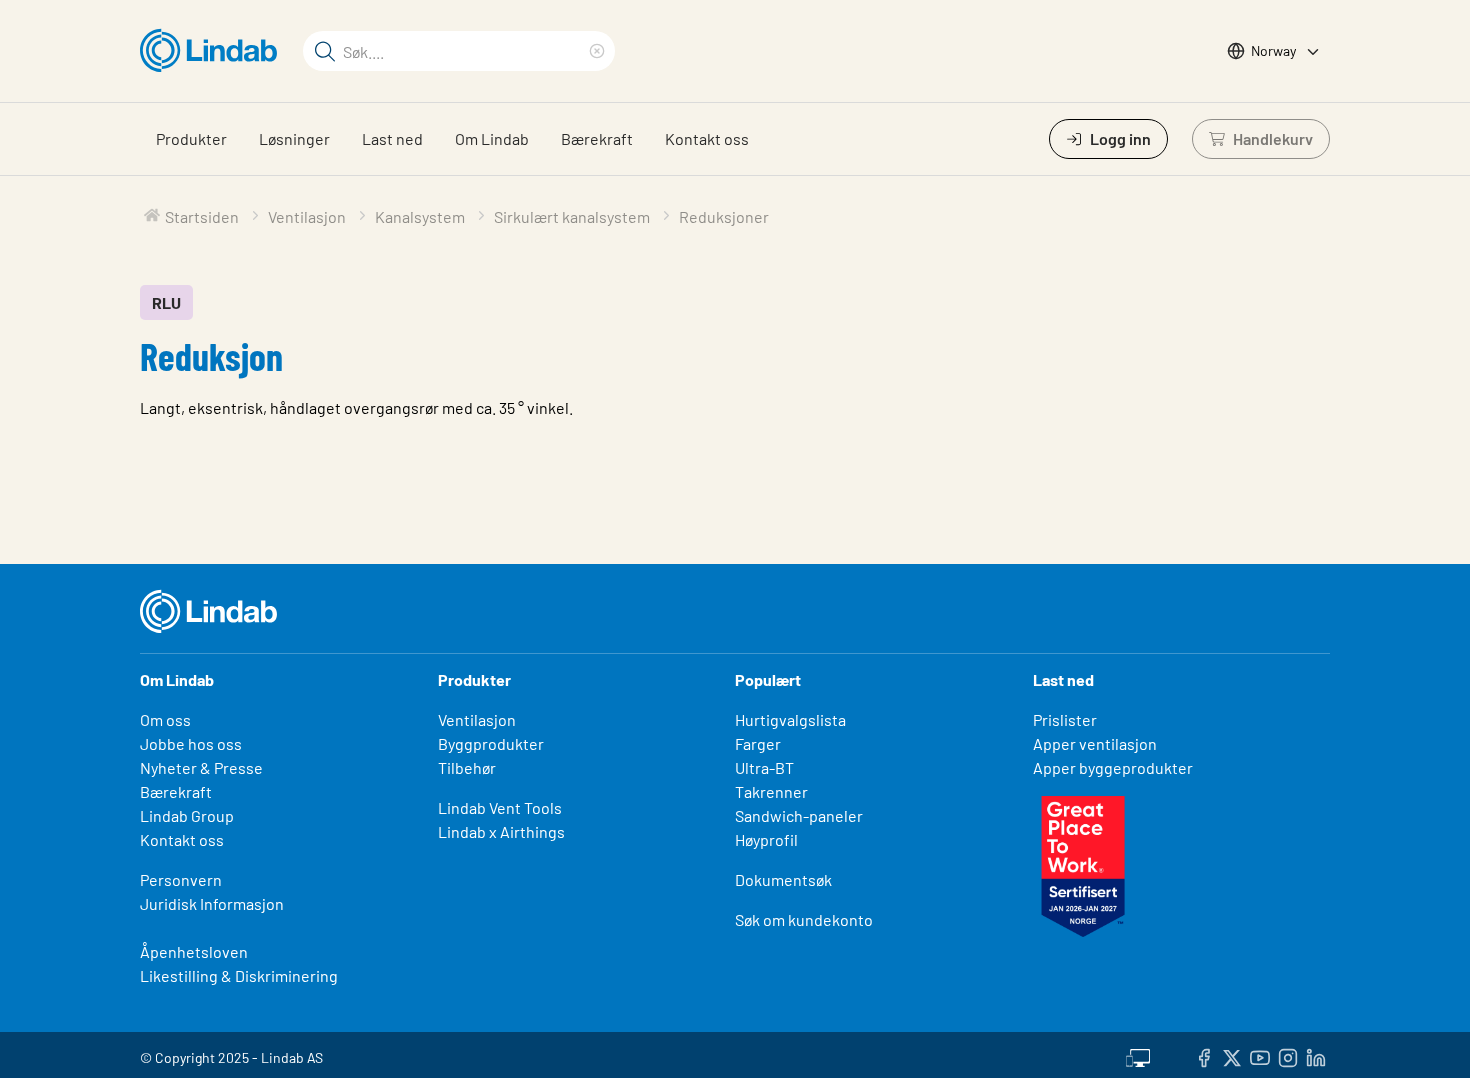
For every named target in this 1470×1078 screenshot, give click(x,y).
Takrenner (771, 791)
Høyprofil (766, 839)
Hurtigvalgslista (790, 719)
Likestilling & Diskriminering (239, 975)
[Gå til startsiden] (213, 51)
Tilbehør (467, 767)
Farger (758, 743)
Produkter (191, 138)
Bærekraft (597, 138)
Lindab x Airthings (501, 831)
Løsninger (294, 138)
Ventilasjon (477, 719)
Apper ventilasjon (1095, 743)
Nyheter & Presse (201, 767)
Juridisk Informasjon (212, 903)
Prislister (1065, 719)
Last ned (392, 138)
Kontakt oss (707, 138)
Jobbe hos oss (191, 743)
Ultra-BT (764, 767)
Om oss (165, 719)
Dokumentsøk (783, 879)
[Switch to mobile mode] (1138, 1055)
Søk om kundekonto (804, 919)
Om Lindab (492, 138)
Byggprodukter (491, 743)
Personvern (181, 879)
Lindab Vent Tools (500, 807)
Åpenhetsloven (194, 951)
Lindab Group (187, 815)
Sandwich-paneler (799, 815)
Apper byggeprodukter (1113, 767)
